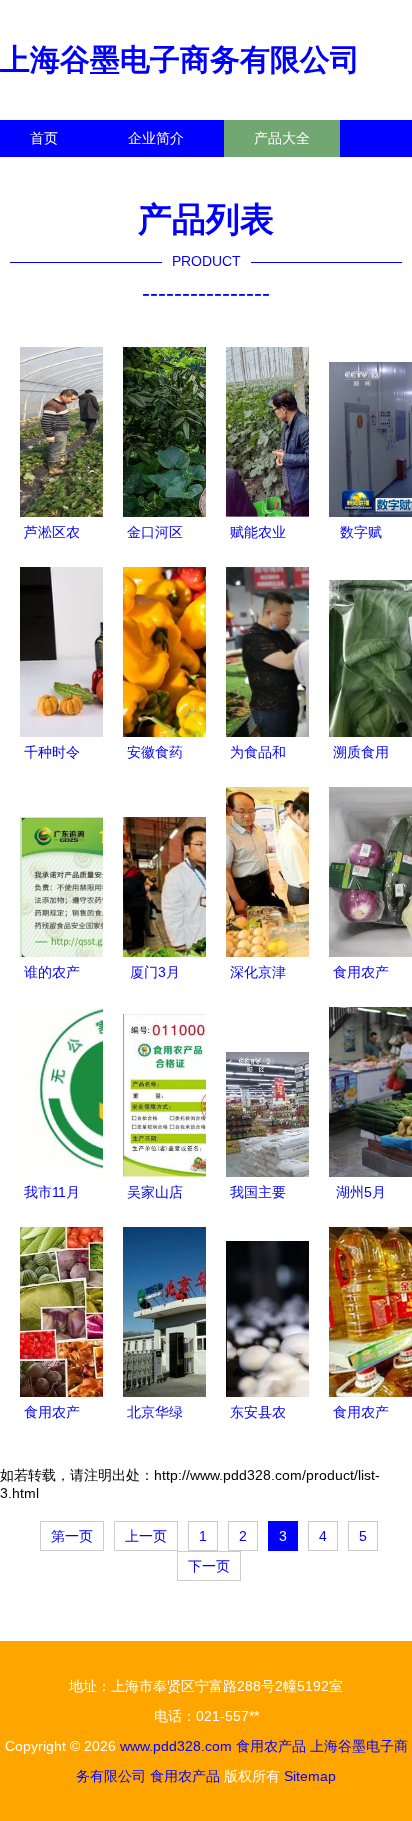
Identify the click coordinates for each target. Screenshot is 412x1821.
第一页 (72, 1536)
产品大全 (282, 138)
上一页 (146, 1536)
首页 (44, 138)
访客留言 (310, 175)
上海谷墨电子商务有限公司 (180, 59)
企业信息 (184, 175)
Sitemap (310, 1776)
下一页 (209, 1566)
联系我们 (58, 175)
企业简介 (156, 138)
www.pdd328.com (176, 1746)
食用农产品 (271, 1746)
